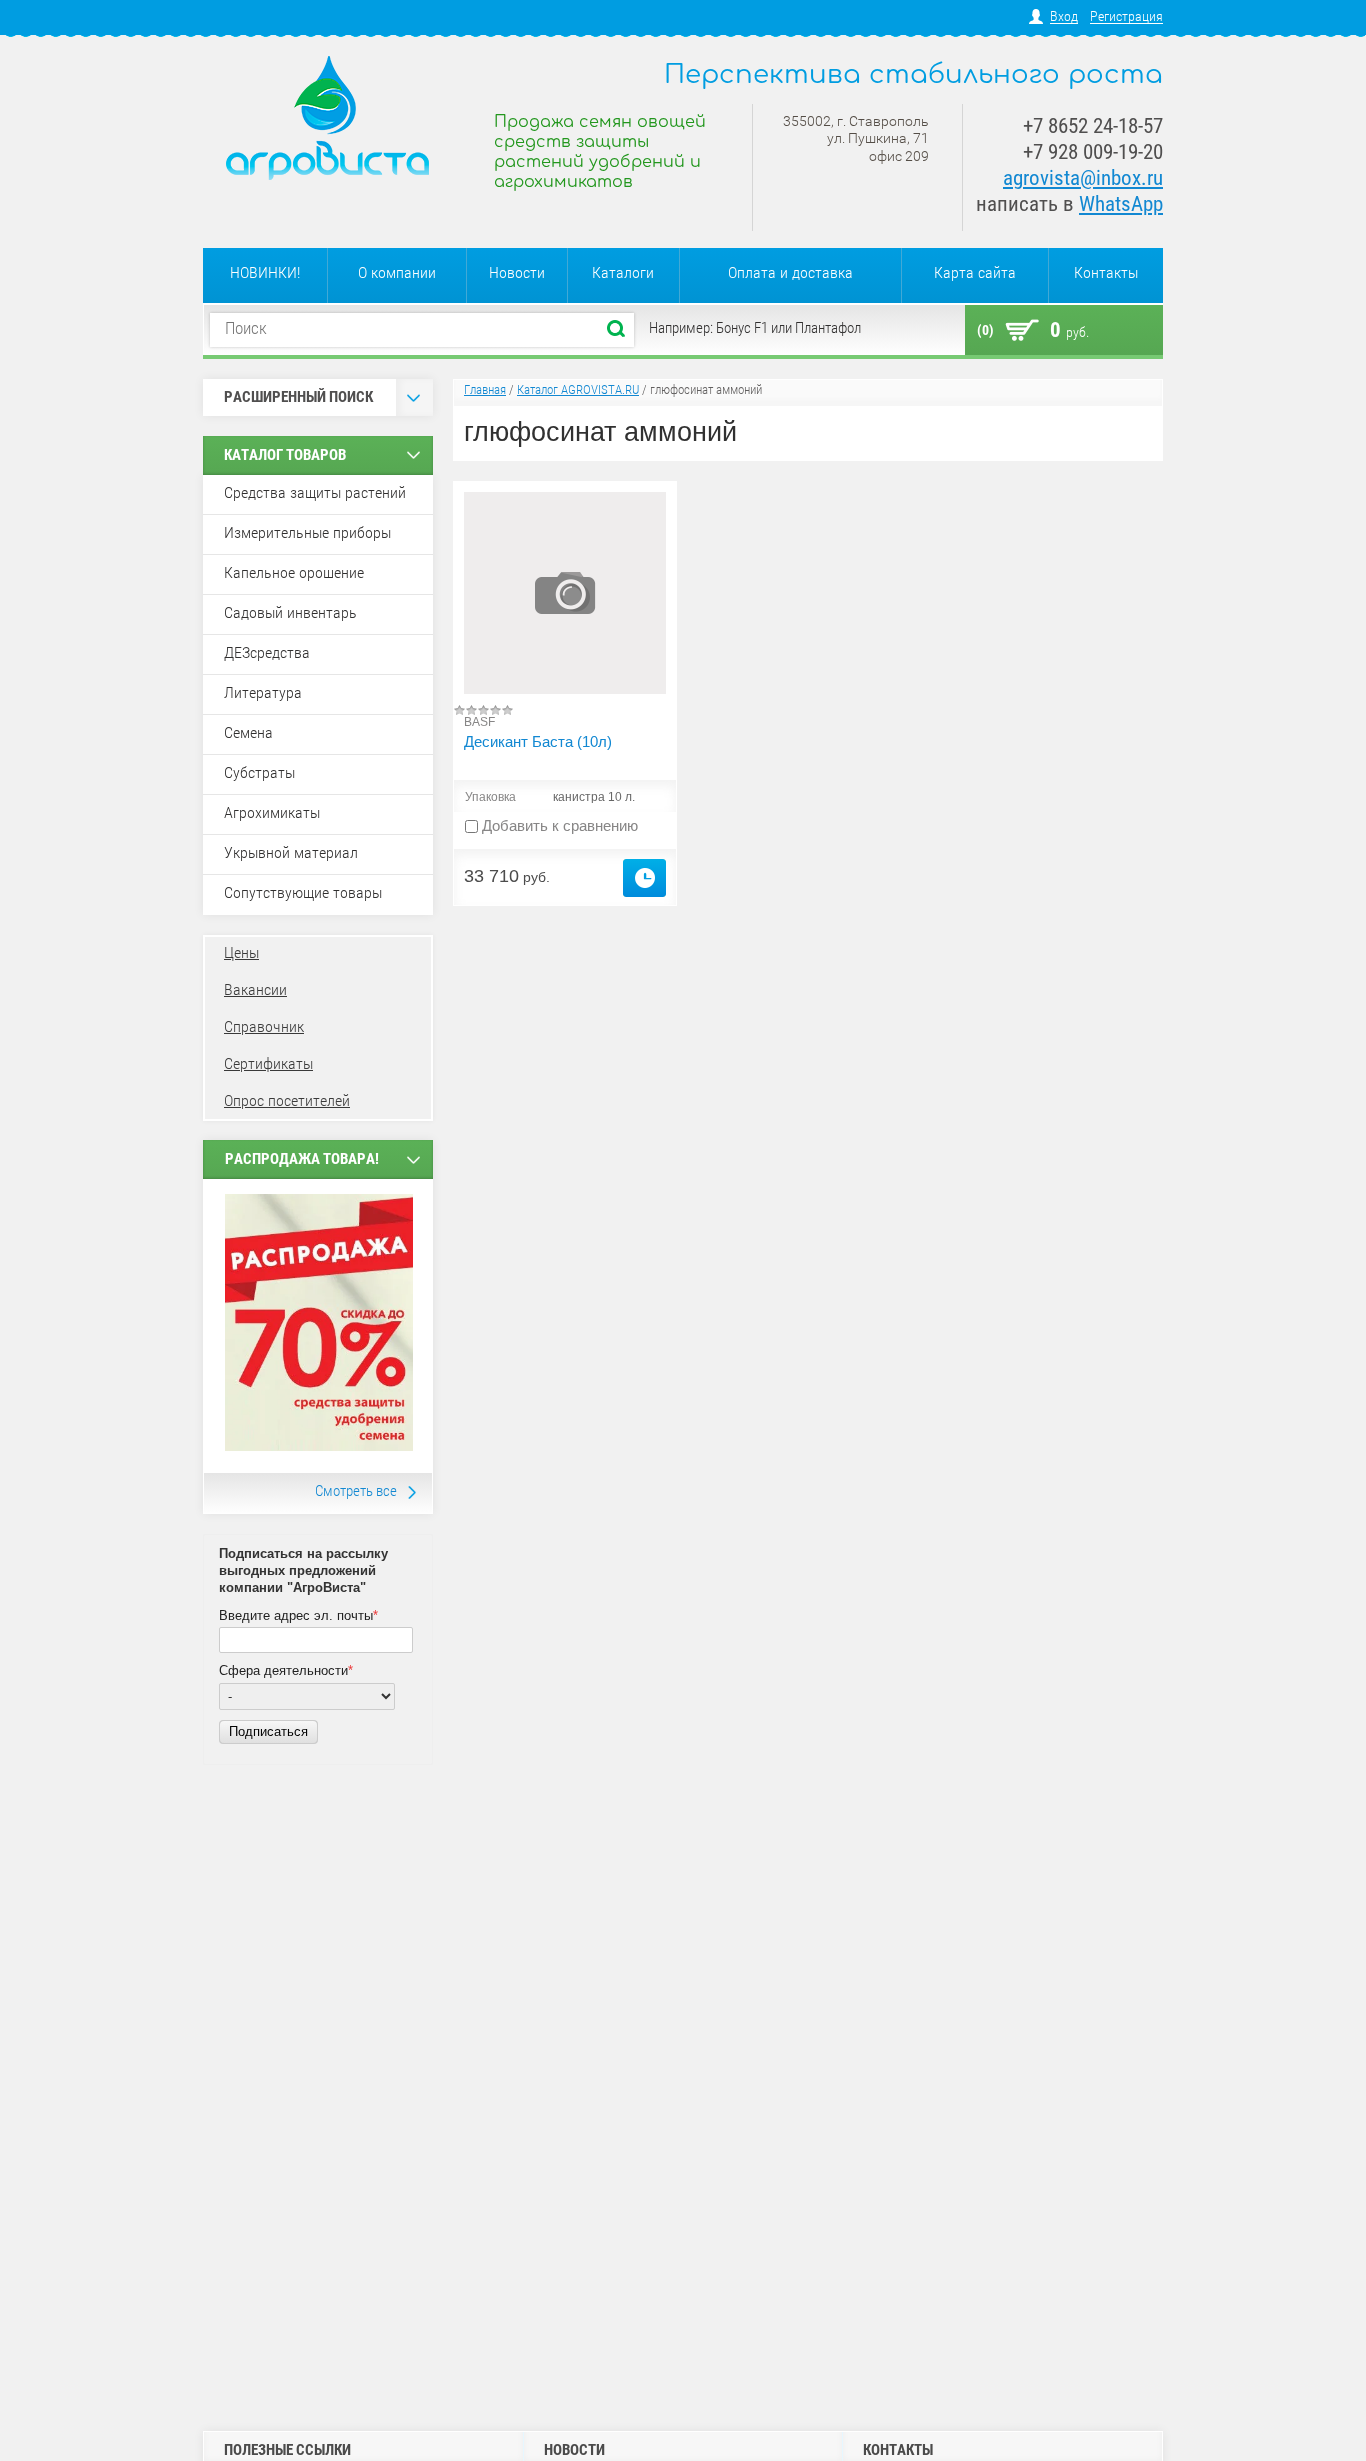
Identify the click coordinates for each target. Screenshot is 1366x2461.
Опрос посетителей (287, 1100)
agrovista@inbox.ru (1083, 178)
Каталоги (623, 272)
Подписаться (268, 1731)
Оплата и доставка (790, 272)
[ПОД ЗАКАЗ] (644, 878)
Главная (485, 389)
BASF (479, 722)
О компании (397, 272)
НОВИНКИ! (265, 272)
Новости (517, 272)
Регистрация (1126, 16)
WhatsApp (1121, 204)
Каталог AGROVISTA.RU (578, 389)
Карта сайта (975, 272)
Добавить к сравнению (558, 825)
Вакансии (255, 989)
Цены (241, 952)
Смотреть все (356, 1491)
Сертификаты (268, 1063)
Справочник (264, 1026)
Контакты (1106, 272)
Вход (1064, 16)
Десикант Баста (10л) (538, 741)
